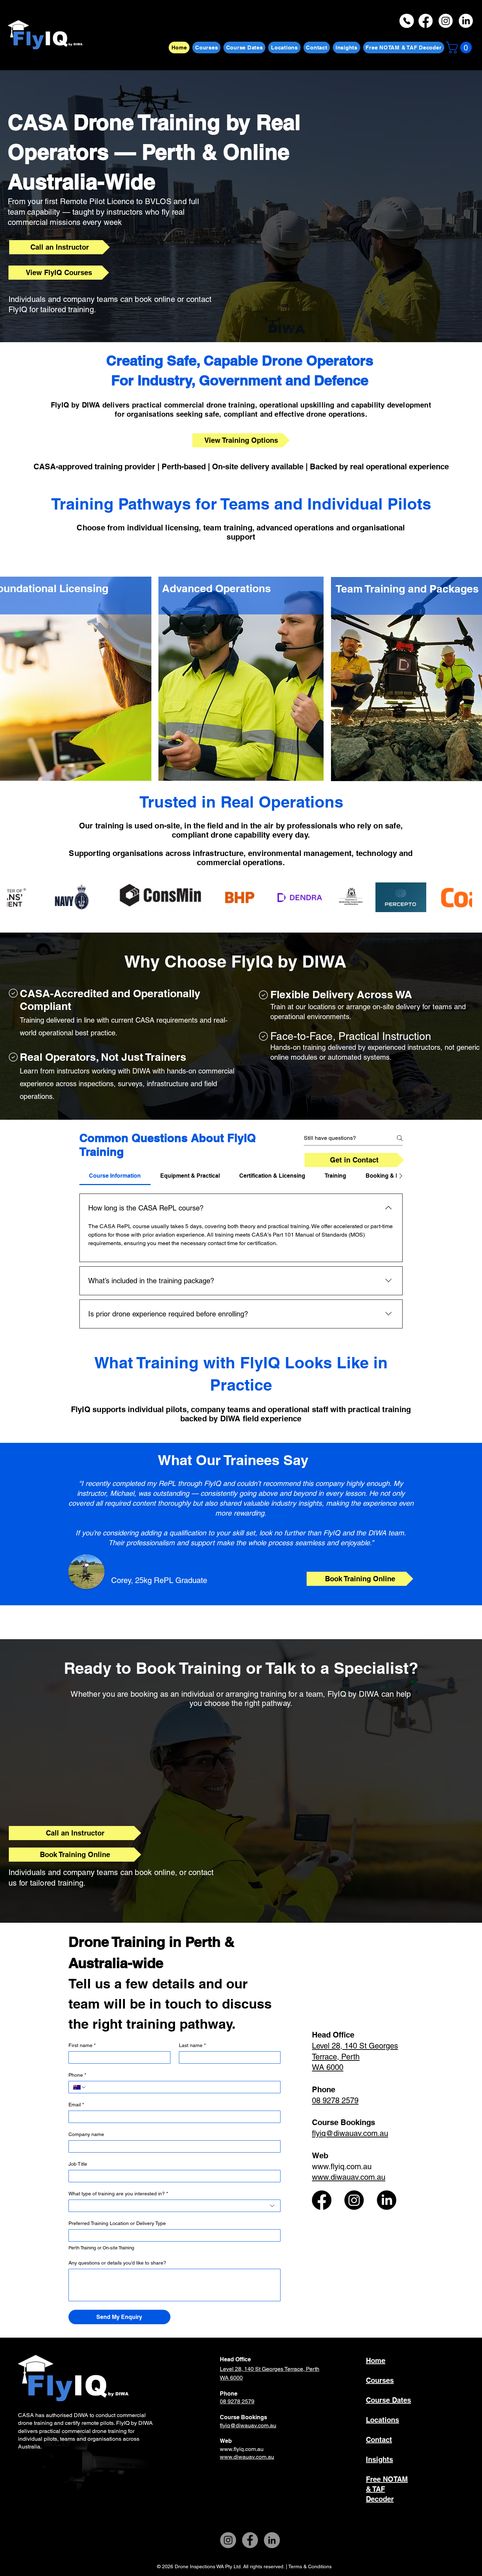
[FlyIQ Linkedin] (387, 2200)
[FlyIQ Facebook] (322, 2200)
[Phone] (407, 21)
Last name (192, 2045)
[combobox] (174, 2206)
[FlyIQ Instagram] (354, 2200)
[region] (241, 678)
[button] (460, 47)
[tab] (115, 1176)
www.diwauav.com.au (247, 2457)
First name (82, 2045)
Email (76, 2105)
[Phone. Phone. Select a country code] (80, 2087)
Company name (86, 2134)
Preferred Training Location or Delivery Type (117, 2223)
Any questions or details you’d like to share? (117, 2263)
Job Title (78, 2164)
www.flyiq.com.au (342, 2167)
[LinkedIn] (272, 2540)
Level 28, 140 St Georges (252, 2369)
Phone (77, 2075)
